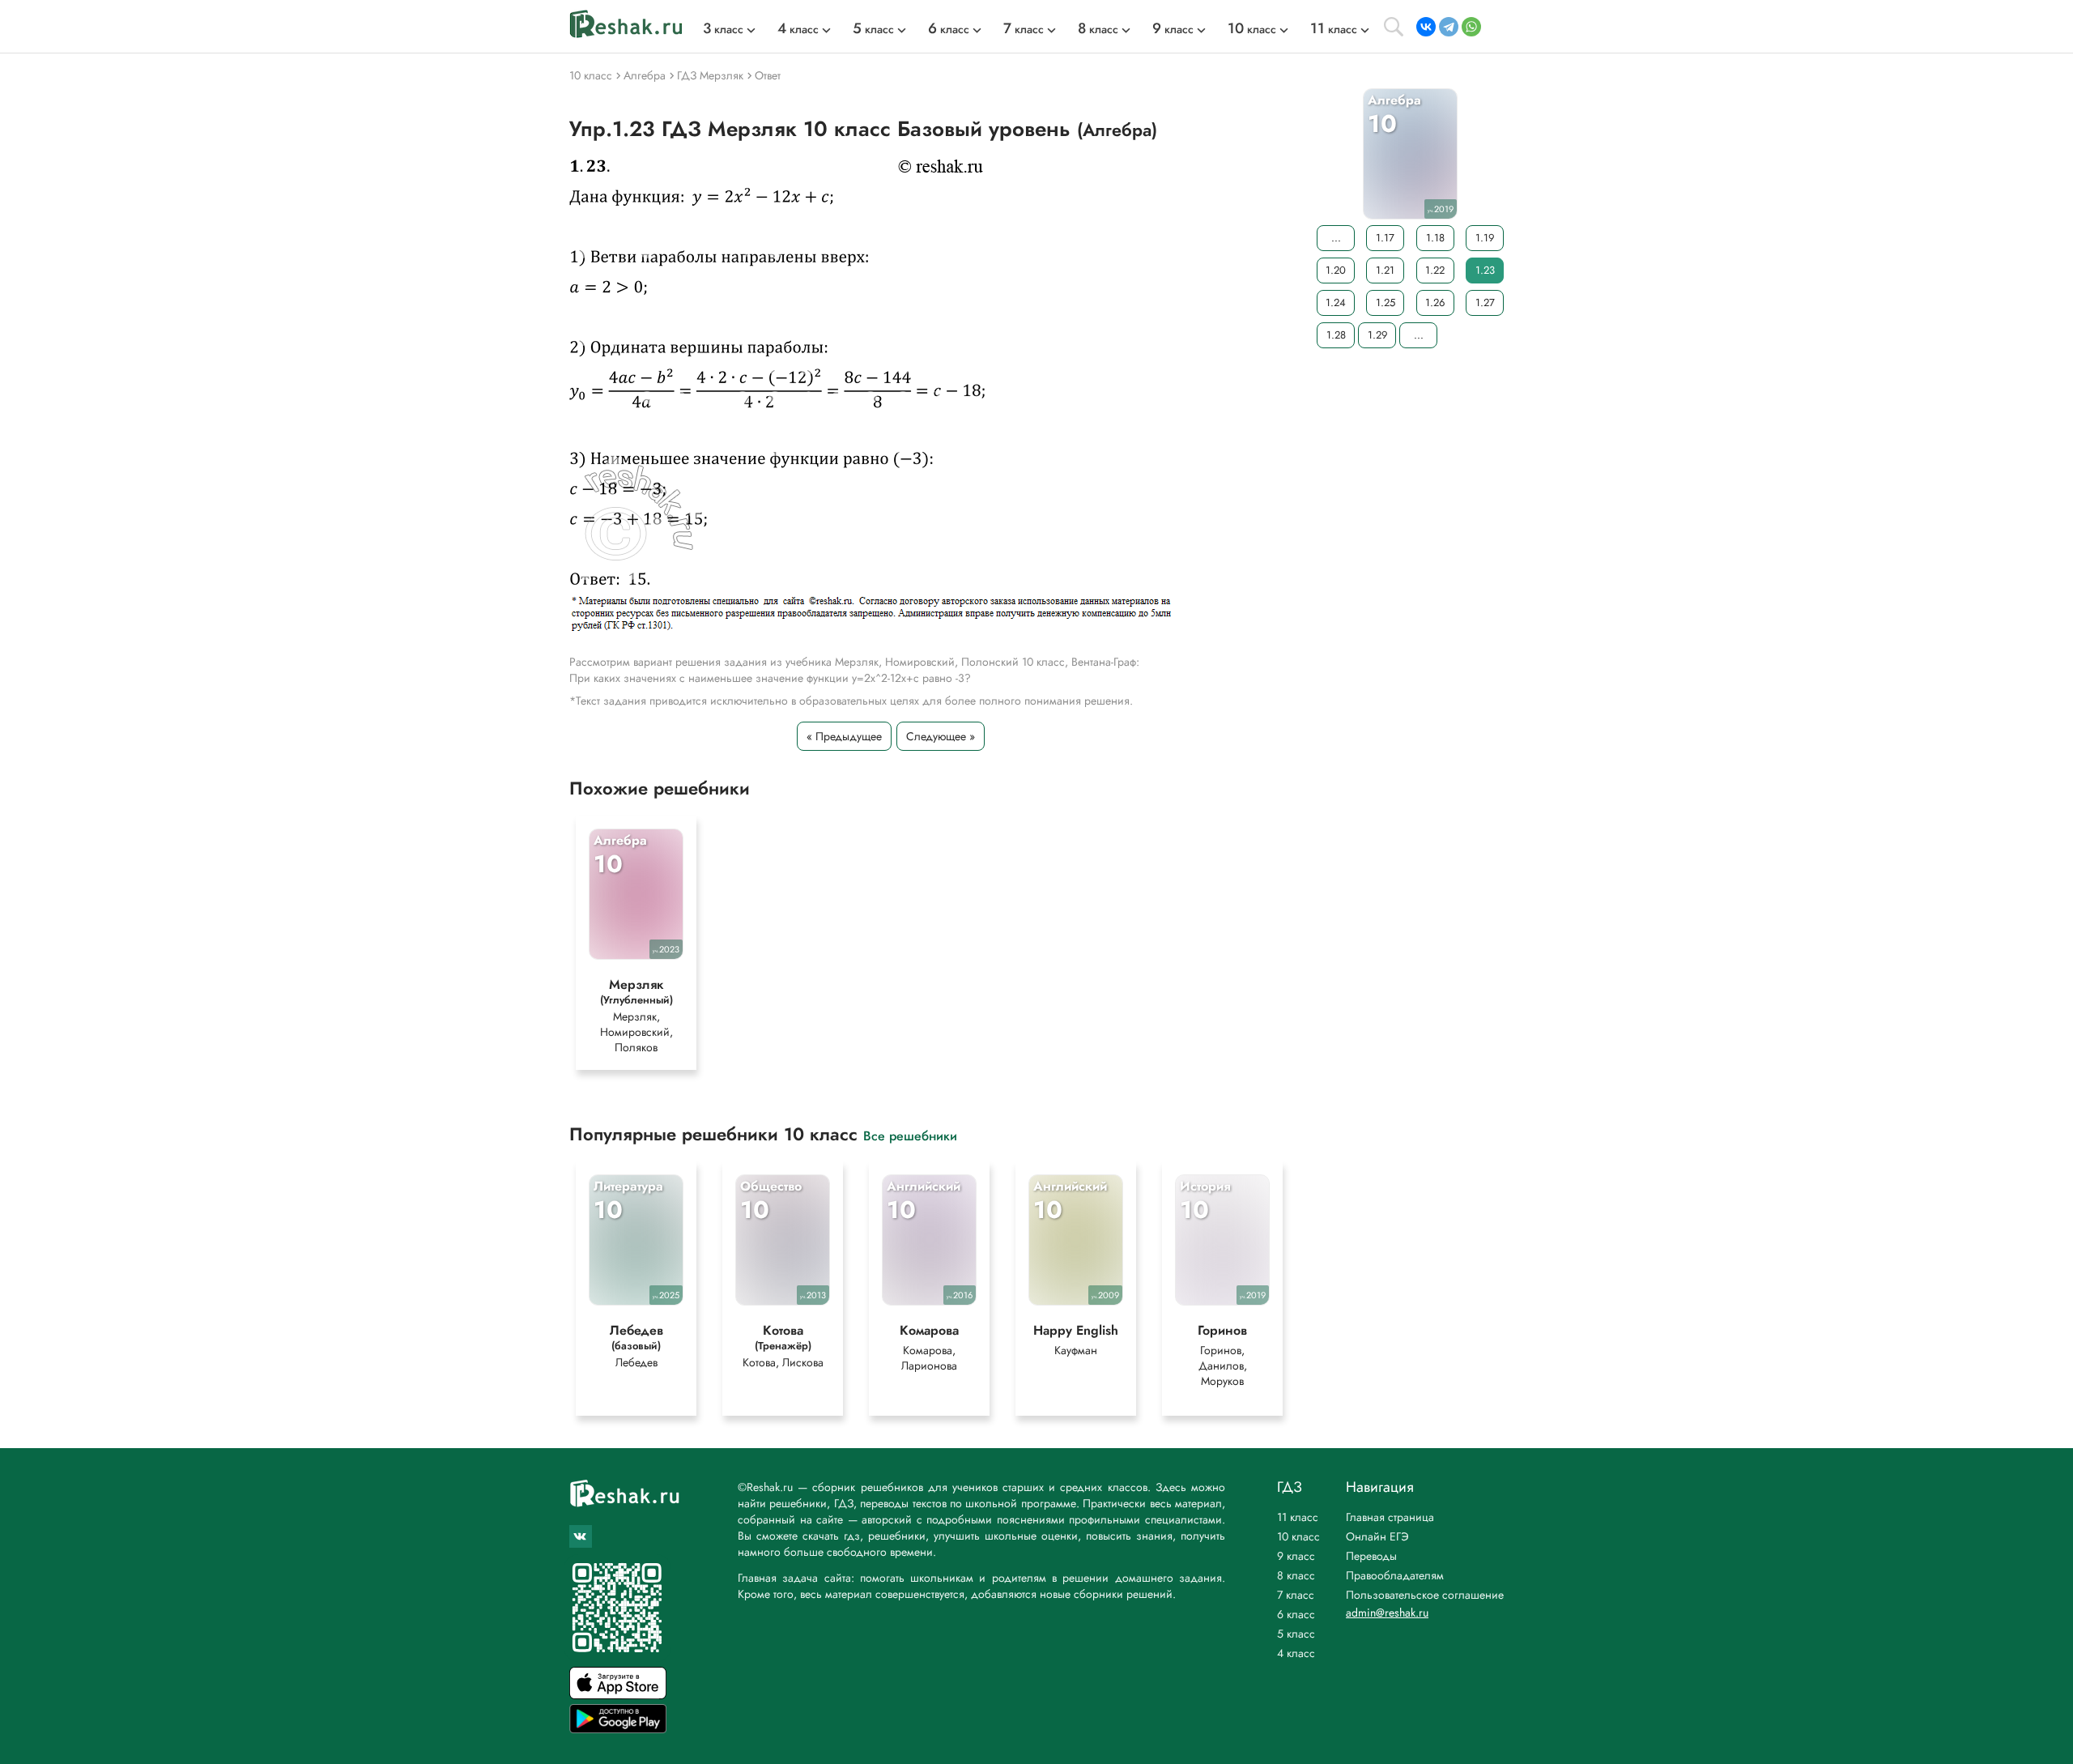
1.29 (1377, 335)
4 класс (1296, 1653)
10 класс (1298, 1536)
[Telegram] (1449, 27)
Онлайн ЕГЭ (1377, 1536)
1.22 (1435, 270)
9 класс (1296, 1556)
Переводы (1371, 1556)
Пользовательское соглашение (1425, 1595)
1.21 (1385, 270)
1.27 (1485, 303)
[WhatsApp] (1471, 27)
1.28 (1336, 335)
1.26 (1435, 303)
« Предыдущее (844, 736)
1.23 (1485, 270)
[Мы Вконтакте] (581, 1536)
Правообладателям (1395, 1575)
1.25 (1386, 303)
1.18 (1435, 238)
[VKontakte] (1426, 27)
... (1336, 238)
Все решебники (910, 1135)
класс (723, 29)
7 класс (1296, 1595)
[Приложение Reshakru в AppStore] (618, 1695)
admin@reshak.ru (1387, 1613)
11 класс (1298, 1517)
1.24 (1336, 303)
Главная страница (1390, 1517)
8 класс (1296, 1575)
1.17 (1385, 238)
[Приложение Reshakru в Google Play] (618, 1729)
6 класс (1296, 1614)
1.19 (1485, 238)
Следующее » (941, 736)
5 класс (1296, 1634)
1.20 (1336, 270)
